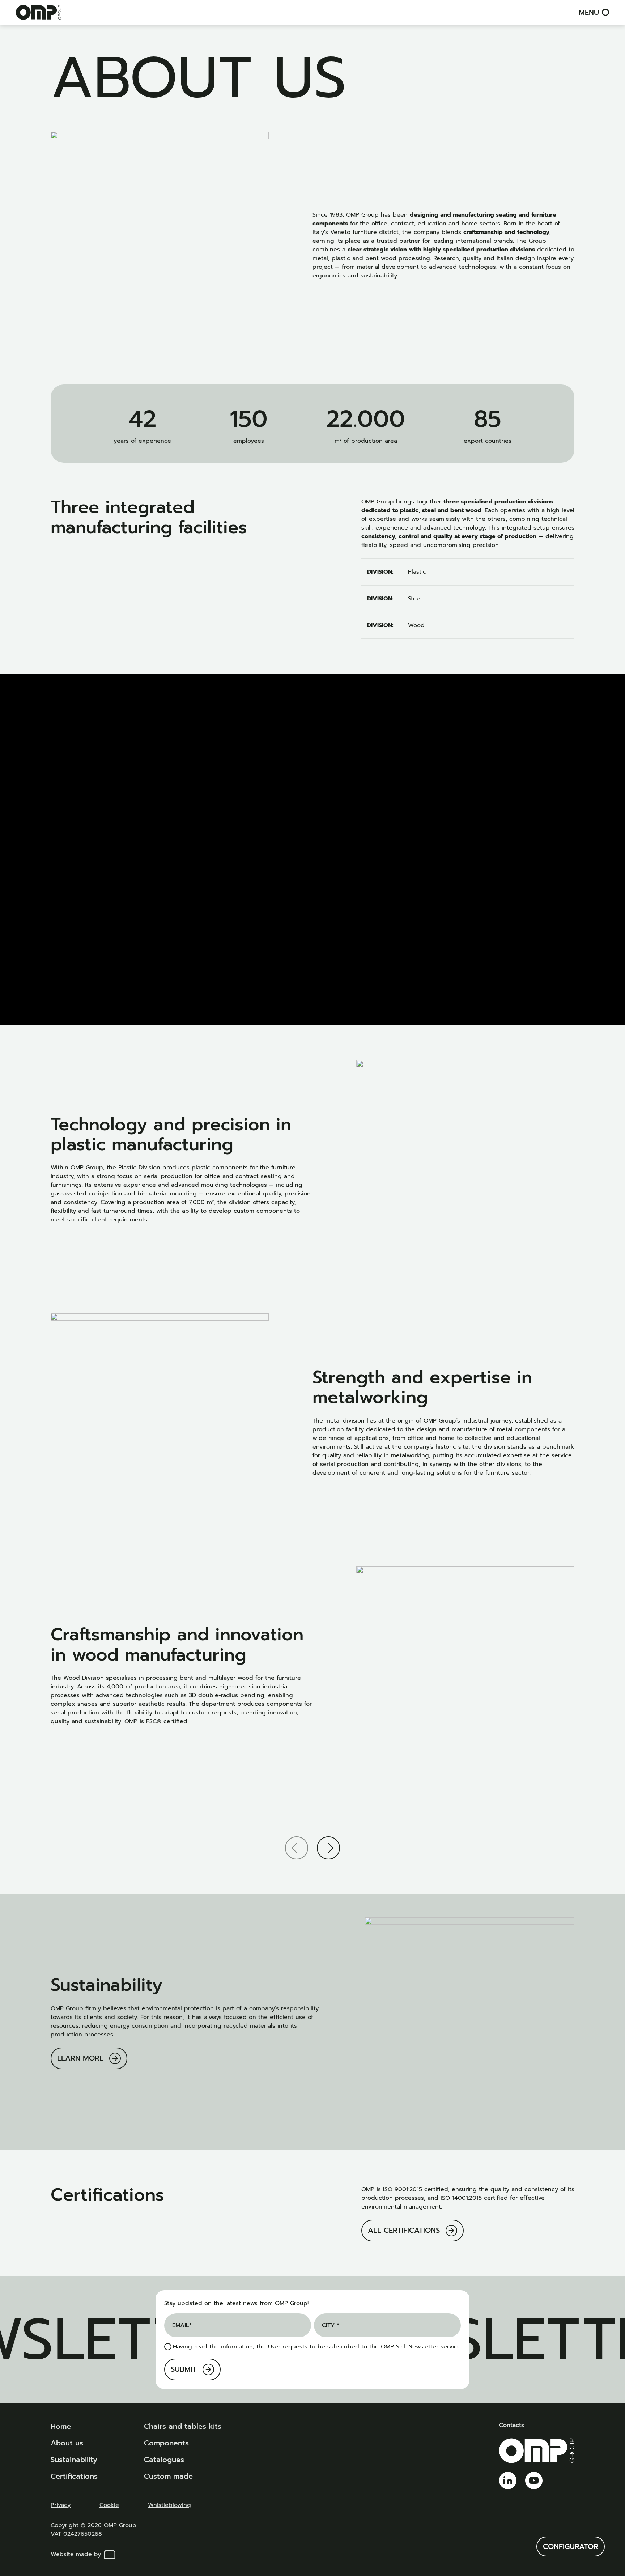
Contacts (512, 2425)
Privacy (61, 2505)
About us (67, 2443)
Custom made (168, 2476)
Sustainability (74, 2460)
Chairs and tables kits (183, 2426)
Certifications (74, 2476)
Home (61, 2426)
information (237, 2347)
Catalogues (164, 2460)
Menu (589, 12)
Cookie (109, 2505)
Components (166, 2443)
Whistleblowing (169, 2505)
